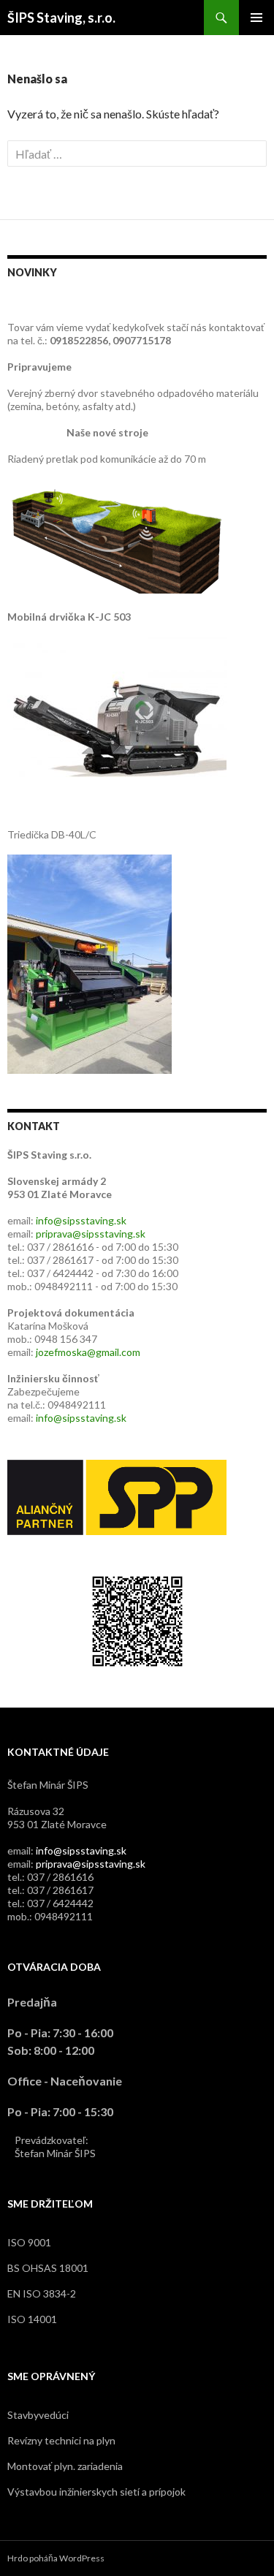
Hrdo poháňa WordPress (56, 2558)
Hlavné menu (256, 18)
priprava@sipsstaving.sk (91, 1234)
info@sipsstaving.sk (81, 1220)
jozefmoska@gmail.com (88, 1352)
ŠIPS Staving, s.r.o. (61, 18)
